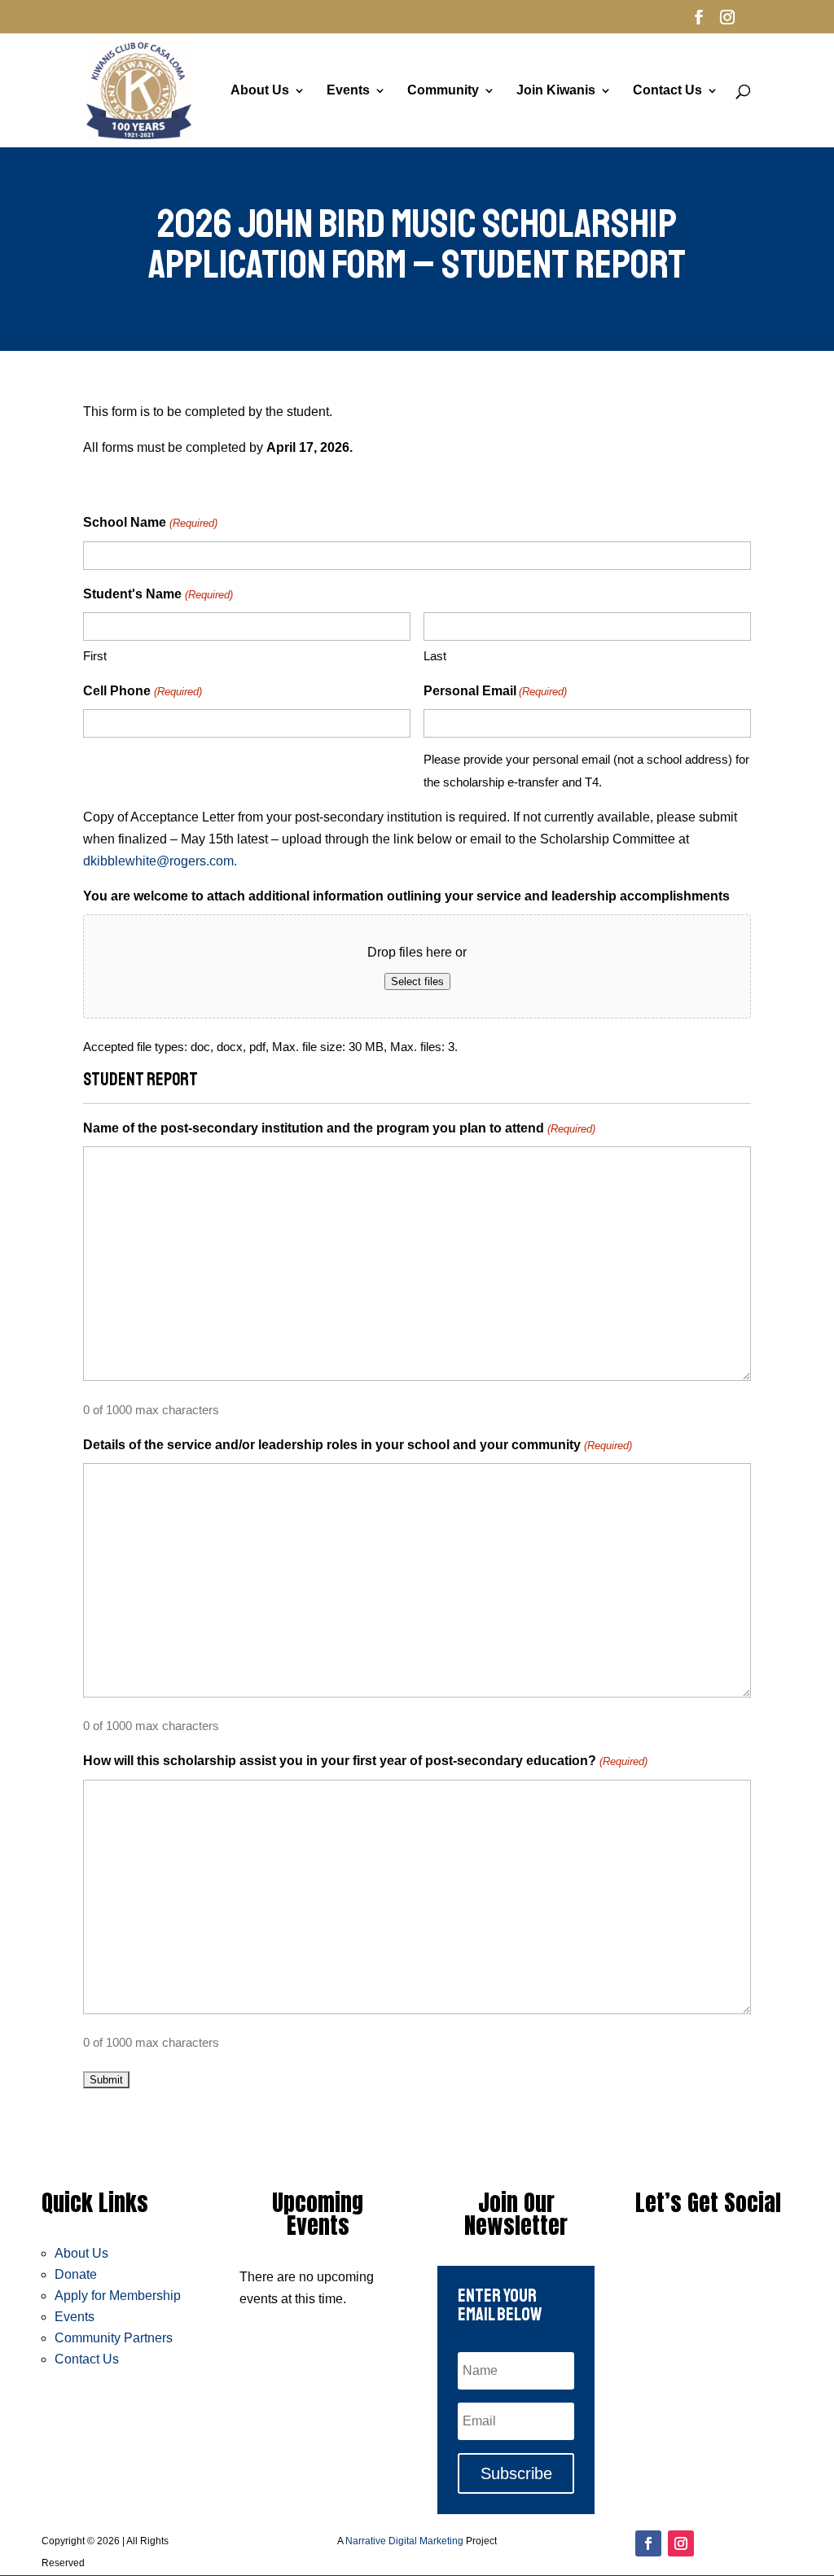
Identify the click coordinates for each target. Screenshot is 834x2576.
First (95, 656)
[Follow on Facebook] (648, 2543)
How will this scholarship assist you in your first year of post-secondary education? (365, 1761)
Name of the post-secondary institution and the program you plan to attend (339, 1128)
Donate (76, 2274)
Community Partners (114, 2338)
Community (443, 91)
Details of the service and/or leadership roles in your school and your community (357, 1445)
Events (348, 91)
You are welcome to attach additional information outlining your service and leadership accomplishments (406, 896)
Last (435, 656)
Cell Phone (142, 691)
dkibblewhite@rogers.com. (160, 861)
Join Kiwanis (556, 91)
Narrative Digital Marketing (404, 2541)
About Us (260, 91)
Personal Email (495, 691)
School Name (150, 522)
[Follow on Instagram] (681, 2543)
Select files (417, 981)
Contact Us (667, 91)
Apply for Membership (118, 2296)
